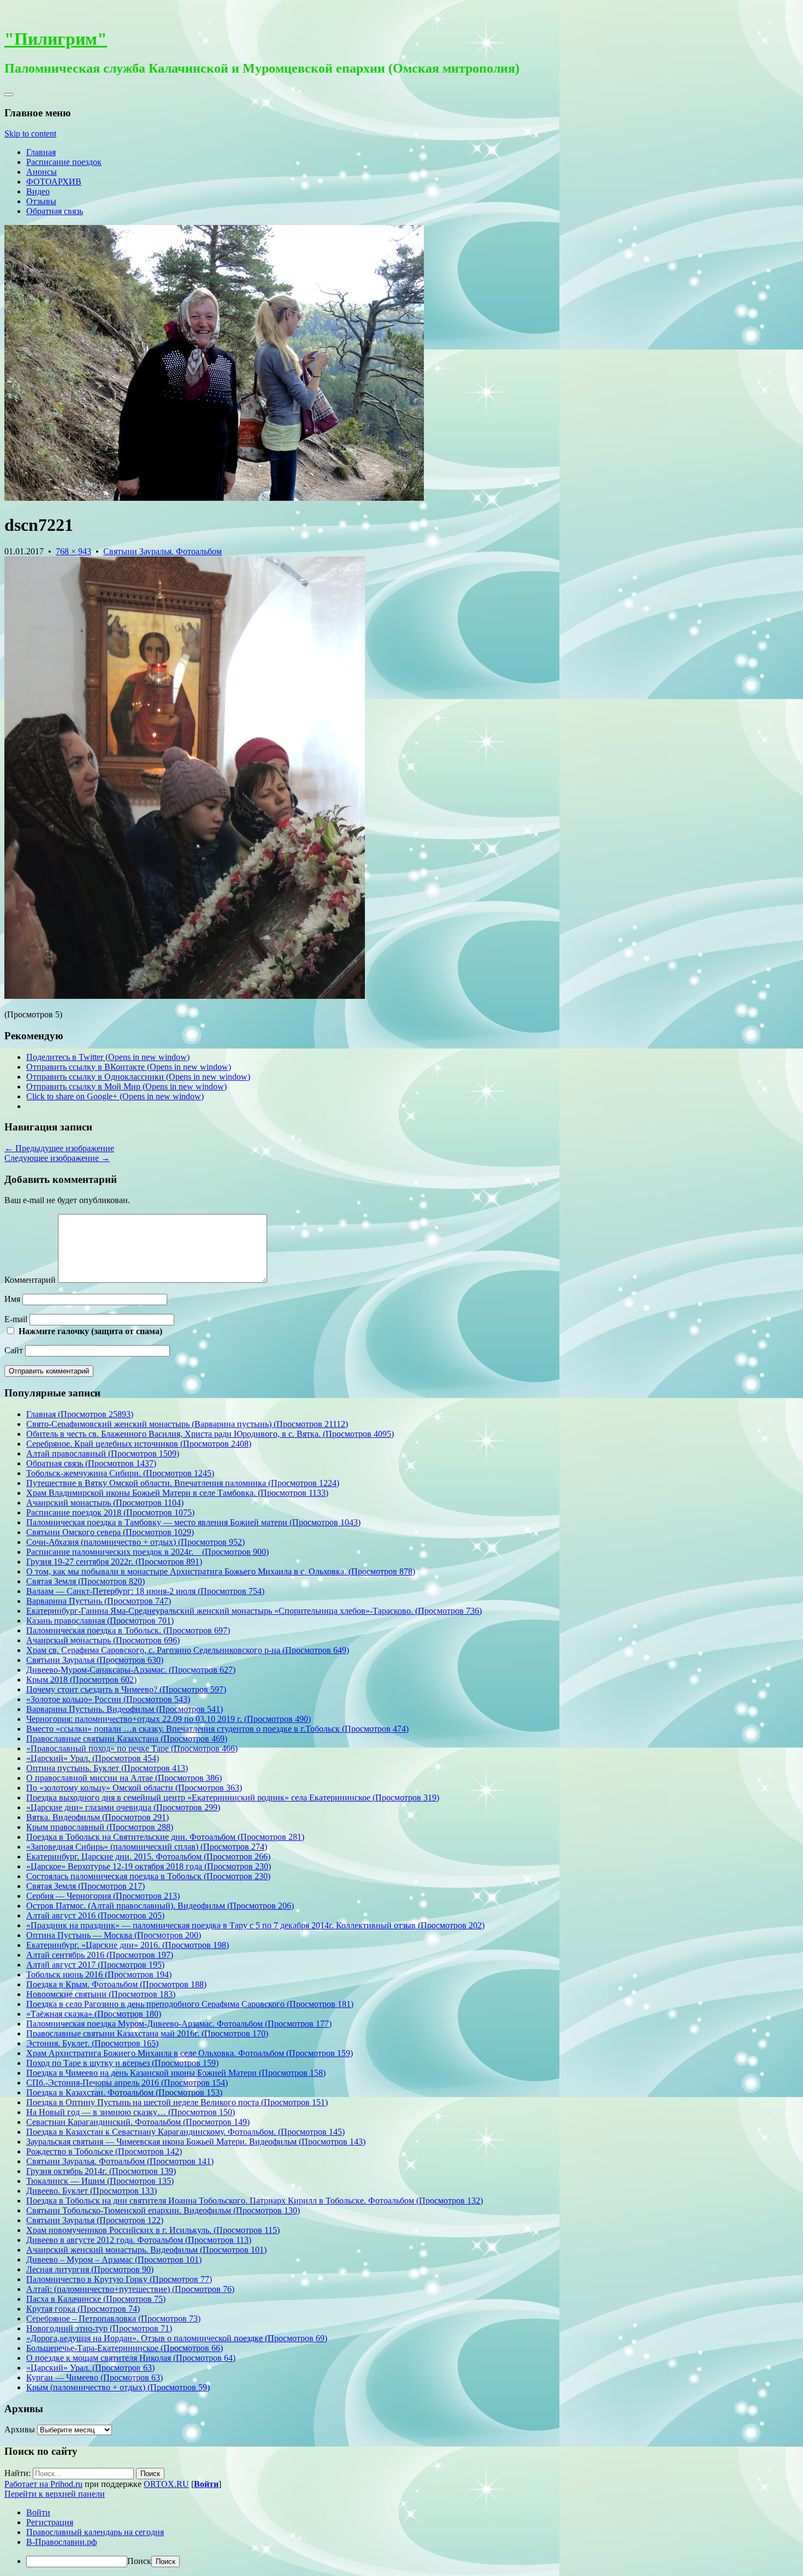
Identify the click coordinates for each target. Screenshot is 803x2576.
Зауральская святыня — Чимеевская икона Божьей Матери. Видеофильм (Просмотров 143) (196, 2142)
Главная (41, 152)
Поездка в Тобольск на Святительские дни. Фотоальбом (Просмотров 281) (165, 1837)
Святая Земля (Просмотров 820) (85, 1581)
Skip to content (30, 134)
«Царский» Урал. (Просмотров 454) (93, 1758)
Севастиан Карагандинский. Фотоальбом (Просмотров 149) (138, 2122)
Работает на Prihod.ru (43, 2484)
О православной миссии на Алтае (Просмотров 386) (124, 1778)
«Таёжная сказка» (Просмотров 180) (94, 2014)
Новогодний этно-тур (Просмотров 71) (99, 2328)
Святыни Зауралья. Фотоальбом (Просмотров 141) (120, 2161)
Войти (206, 2484)
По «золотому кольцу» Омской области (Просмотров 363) (134, 1788)
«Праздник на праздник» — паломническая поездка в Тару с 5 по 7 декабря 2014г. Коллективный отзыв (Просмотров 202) (255, 1925)
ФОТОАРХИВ (54, 182)
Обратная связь (55, 211)
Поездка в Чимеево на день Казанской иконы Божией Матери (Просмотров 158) (176, 2073)
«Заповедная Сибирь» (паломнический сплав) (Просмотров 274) (147, 1847)
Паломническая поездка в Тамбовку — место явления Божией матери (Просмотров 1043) (193, 1522)
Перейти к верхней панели (55, 2494)
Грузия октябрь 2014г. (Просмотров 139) (101, 2171)
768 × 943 (73, 551)
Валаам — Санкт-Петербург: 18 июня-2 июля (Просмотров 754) (145, 1591)
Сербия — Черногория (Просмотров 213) (103, 1896)
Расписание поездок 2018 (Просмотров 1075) (110, 1512)
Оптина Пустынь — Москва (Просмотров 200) (114, 1935)
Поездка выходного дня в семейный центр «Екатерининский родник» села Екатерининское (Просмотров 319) (233, 1798)
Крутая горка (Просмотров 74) (83, 2309)
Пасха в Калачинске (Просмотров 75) (96, 2299)
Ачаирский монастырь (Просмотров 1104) (105, 1503)
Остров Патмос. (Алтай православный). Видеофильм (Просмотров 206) (160, 1906)
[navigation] (401, 2537)
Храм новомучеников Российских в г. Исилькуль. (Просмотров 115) (153, 2230)
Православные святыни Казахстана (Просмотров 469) (127, 1739)
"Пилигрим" (56, 39)
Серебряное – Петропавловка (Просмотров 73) (113, 2319)
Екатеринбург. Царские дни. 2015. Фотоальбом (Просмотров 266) (148, 1857)
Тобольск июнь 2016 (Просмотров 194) (99, 1974)
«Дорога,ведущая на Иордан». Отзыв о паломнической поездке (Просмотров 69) (177, 2338)
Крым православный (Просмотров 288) (100, 1827)
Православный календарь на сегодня (95, 2532)
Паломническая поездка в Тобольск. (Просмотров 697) (128, 1630)
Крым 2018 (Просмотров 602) (81, 1680)
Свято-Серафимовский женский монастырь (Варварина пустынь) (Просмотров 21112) (187, 1424)
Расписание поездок (64, 162)
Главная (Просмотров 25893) (80, 1414)
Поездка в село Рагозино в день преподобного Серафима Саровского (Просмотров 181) (190, 2004)
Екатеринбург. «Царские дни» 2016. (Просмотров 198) (128, 1945)
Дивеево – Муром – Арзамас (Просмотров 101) (114, 2260)
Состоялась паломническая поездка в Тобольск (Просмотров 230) (148, 1876)
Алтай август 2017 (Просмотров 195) (95, 1965)
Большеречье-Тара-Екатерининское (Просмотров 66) (125, 2348)
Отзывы (41, 201)
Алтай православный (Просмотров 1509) (103, 1453)
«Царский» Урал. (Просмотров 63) (90, 2368)
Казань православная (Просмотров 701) (100, 1621)
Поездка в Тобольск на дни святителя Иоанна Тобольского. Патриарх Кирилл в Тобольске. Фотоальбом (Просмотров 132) (255, 2201)
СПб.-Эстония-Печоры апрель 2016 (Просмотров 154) (127, 2083)
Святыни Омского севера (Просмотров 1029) (110, 1532)
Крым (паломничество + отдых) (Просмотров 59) (118, 2387)
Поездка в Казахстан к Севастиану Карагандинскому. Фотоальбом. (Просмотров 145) (185, 2132)
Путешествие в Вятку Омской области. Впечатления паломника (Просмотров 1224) (183, 1483)
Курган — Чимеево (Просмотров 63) (95, 2377)
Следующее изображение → (57, 1158)
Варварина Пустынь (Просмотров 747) (99, 1601)
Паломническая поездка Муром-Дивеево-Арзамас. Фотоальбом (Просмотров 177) (179, 2024)
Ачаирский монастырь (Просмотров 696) (103, 1640)
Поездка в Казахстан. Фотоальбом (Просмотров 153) (124, 2092)
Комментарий (30, 1280)
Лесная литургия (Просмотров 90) (90, 2269)
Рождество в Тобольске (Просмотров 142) (104, 2151)
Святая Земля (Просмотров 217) (85, 1886)
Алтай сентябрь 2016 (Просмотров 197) (100, 1955)
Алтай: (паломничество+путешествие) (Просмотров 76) (130, 2289)
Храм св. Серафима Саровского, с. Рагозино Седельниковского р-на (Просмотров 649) (188, 1650)
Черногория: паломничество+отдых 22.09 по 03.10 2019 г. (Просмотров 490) (169, 1719)
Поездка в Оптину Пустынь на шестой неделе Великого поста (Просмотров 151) (177, 2102)
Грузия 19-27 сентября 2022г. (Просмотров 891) (114, 1562)
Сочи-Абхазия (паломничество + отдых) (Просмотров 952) (135, 1542)
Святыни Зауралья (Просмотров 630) (95, 1660)
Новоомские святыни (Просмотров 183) (101, 1994)
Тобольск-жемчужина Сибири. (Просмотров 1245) (120, 1473)
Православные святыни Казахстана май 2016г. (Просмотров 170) (147, 2033)
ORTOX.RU (166, 2484)
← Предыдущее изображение (59, 1148)
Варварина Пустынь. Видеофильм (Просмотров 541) (125, 1709)
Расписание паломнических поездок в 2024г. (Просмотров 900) (147, 1552)
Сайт (14, 1350)
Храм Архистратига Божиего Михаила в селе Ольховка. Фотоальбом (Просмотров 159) (190, 2053)
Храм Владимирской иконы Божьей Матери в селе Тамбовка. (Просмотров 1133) (177, 1493)
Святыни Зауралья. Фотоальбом (163, 551)
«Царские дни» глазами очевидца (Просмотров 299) (123, 1807)
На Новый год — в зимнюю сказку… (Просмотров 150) (131, 2112)
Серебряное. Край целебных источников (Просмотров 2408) (139, 1444)
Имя (12, 1299)
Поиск (139, 2561)
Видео (38, 191)
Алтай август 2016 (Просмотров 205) (95, 1915)
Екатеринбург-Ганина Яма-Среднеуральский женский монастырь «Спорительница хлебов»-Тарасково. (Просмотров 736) (254, 1611)
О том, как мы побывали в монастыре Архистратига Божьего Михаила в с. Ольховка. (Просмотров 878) (221, 1571)
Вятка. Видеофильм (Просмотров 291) (98, 1817)
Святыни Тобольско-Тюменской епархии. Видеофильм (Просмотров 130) (163, 2210)
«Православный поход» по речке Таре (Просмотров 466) (132, 1748)
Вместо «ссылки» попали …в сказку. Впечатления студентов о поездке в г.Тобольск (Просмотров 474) (217, 1729)
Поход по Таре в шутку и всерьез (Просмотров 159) (122, 2063)
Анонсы (42, 172)
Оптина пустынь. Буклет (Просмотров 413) (107, 1768)
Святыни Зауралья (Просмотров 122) (95, 2220)
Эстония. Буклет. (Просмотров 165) (92, 2043)
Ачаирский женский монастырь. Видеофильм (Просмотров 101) (146, 2250)
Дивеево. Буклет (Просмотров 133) (91, 2191)
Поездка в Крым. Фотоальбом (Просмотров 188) (116, 1984)
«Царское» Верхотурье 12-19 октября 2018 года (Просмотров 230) (149, 1866)
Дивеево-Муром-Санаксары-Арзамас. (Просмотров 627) (131, 1670)
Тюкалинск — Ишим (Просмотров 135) (100, 2181)
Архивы (20, 2429)
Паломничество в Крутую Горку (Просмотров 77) (119, 2279)
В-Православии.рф (61, 2542)
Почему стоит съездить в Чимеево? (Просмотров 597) (126, 1689)
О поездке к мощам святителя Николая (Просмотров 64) (131, 2358)
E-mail (16, 1319)
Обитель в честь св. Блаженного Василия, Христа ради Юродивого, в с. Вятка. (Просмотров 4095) (210, 1434)
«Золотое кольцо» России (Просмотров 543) (108, 1699)
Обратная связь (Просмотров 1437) (91, 1463)
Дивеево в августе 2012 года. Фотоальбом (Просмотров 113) (139, 2240)
